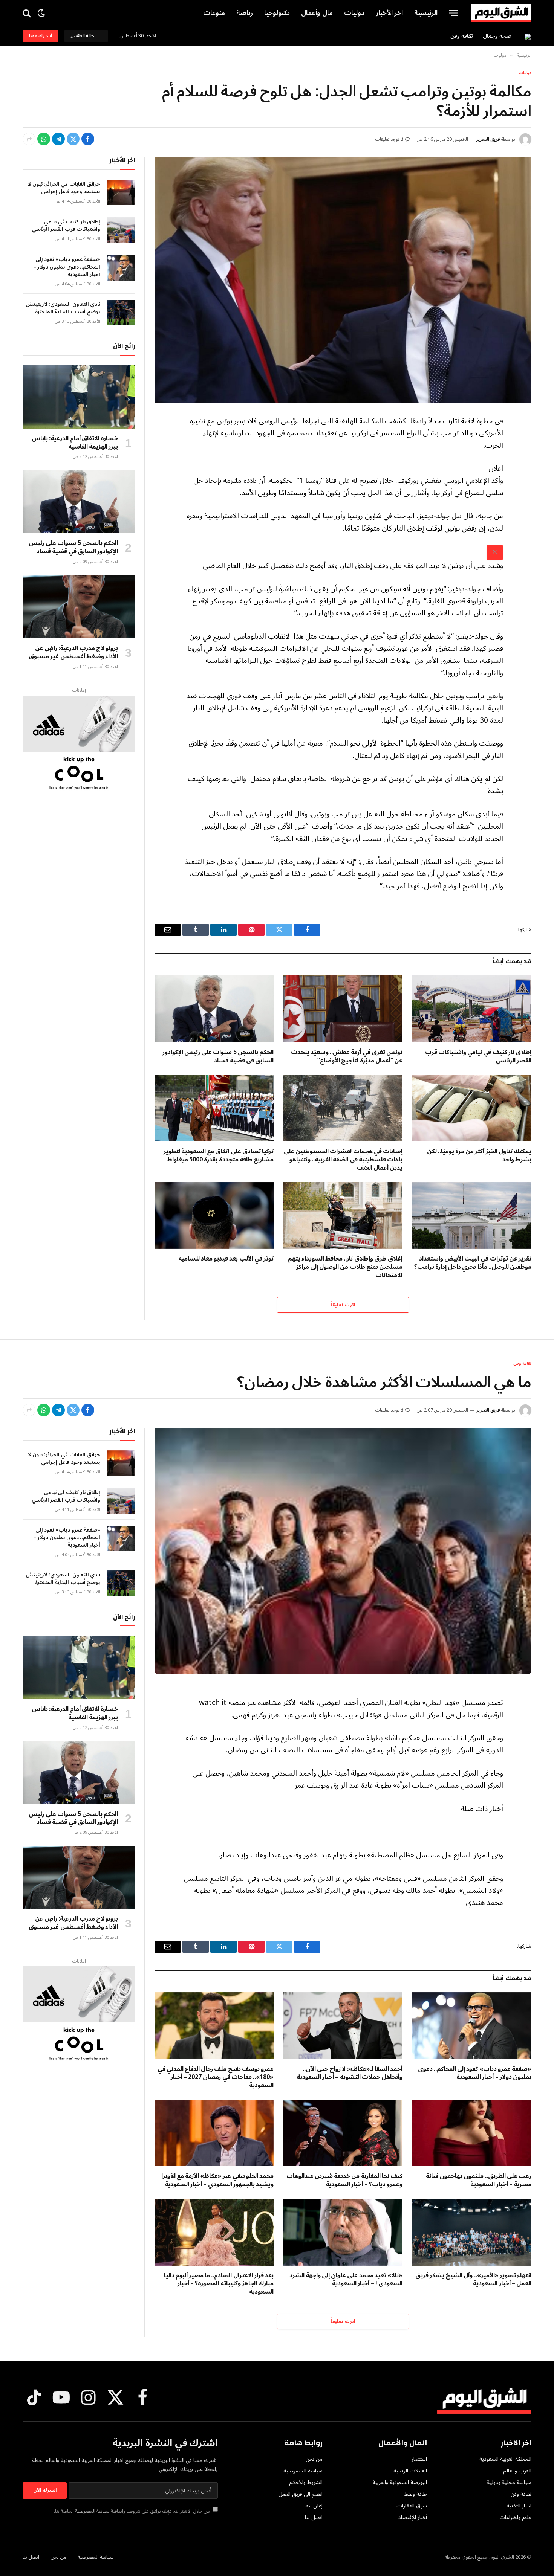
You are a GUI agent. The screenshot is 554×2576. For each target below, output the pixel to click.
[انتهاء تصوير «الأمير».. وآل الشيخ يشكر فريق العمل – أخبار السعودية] (472, 2232)
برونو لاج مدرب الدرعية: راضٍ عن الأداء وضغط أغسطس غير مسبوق (73, 653)
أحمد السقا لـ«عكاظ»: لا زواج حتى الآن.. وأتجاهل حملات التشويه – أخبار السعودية (350, 2074)
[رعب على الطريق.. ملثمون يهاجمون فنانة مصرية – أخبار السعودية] (472, 2133)
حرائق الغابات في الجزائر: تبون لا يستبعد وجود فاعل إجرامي (64, 188)
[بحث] (27, 13)
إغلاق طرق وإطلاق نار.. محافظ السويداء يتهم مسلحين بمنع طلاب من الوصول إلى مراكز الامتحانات (345, 1267)
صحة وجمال (497, 36)
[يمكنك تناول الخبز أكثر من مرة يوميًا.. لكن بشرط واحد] (472, 1108)
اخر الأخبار (389, 13)
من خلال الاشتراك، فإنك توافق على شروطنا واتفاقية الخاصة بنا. (132, 2511)
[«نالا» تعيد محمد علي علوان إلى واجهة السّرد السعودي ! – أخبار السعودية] (343, 2232)
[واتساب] (44, 139)
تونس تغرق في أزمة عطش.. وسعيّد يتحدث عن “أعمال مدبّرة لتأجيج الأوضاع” (347, 1057)
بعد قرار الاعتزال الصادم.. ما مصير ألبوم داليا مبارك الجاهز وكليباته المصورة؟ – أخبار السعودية (219, 2284)
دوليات (354, 13)
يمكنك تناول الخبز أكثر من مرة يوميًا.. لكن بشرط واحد (479, 1156)
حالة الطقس (83, 36)
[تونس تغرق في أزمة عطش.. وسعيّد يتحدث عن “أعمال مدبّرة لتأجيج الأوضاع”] (343, 1009)
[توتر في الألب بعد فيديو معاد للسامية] (214, 1216)
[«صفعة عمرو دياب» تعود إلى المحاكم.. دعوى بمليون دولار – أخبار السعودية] (121, 268)
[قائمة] (454, 13)
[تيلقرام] (58, 139)
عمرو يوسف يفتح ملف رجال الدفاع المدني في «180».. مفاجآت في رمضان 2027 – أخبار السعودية (216, 2078)
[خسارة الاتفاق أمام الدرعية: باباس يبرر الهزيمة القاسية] (79, 397)
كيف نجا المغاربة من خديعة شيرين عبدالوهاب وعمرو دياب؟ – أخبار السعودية (344, 2181)
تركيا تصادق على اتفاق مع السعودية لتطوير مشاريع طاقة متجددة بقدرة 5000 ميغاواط (219, 1156)
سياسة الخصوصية (92, 2511)
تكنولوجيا (277, 13)
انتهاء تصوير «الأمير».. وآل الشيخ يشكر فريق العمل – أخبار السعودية (473, 2280)
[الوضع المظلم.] (41, 13)
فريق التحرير (488, 140)
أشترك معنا (41, 36)
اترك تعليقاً (343, 1305)
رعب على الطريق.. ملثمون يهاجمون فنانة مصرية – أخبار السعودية (479, 2181)
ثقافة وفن (462, 36)
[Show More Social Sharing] (29, 139)
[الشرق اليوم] (501, 13)
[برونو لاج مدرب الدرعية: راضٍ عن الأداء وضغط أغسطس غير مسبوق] (79, 607)
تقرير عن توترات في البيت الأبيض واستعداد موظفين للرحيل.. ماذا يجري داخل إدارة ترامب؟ (473, 1263)
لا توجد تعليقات (389, 140)
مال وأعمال (317, 13)
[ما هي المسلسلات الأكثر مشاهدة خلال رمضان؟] (343, 1551)
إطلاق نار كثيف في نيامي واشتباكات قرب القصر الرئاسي (478, 1057)
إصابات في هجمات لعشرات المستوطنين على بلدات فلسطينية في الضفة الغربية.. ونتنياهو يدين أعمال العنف (343, 1160)
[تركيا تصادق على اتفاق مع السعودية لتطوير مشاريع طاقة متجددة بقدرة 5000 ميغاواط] (214, 1108)
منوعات (214, 13)
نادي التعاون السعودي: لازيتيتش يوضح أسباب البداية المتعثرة (63, 308)
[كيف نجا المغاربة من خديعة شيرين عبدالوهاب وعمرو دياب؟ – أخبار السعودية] (343, 2133)
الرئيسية (426, 13)
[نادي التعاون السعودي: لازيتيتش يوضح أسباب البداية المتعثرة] (121, 313)
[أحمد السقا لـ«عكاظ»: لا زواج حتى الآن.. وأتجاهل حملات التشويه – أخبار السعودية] (343, 2026)
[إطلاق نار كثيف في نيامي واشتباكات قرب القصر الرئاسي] (472, 1009)
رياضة (245, 13)
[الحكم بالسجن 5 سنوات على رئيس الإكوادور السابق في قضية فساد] (214, 1009)
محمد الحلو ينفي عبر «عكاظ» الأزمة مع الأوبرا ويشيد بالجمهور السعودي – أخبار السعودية (217, 2181)
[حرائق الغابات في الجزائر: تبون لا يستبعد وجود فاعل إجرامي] (121, 192)
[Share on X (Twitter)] (73, 139)
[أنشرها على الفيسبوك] (88, 139)
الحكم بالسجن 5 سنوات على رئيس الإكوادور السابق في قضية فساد (218, 1057)
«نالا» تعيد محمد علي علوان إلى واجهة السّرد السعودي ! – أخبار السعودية (346, 2280)
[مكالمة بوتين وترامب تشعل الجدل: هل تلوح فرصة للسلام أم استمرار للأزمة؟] (343, 280)
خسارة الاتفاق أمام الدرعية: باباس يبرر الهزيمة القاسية (75, 443)
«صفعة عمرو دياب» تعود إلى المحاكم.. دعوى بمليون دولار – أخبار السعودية (67, 267)
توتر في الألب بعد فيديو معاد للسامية (226, 1259)
